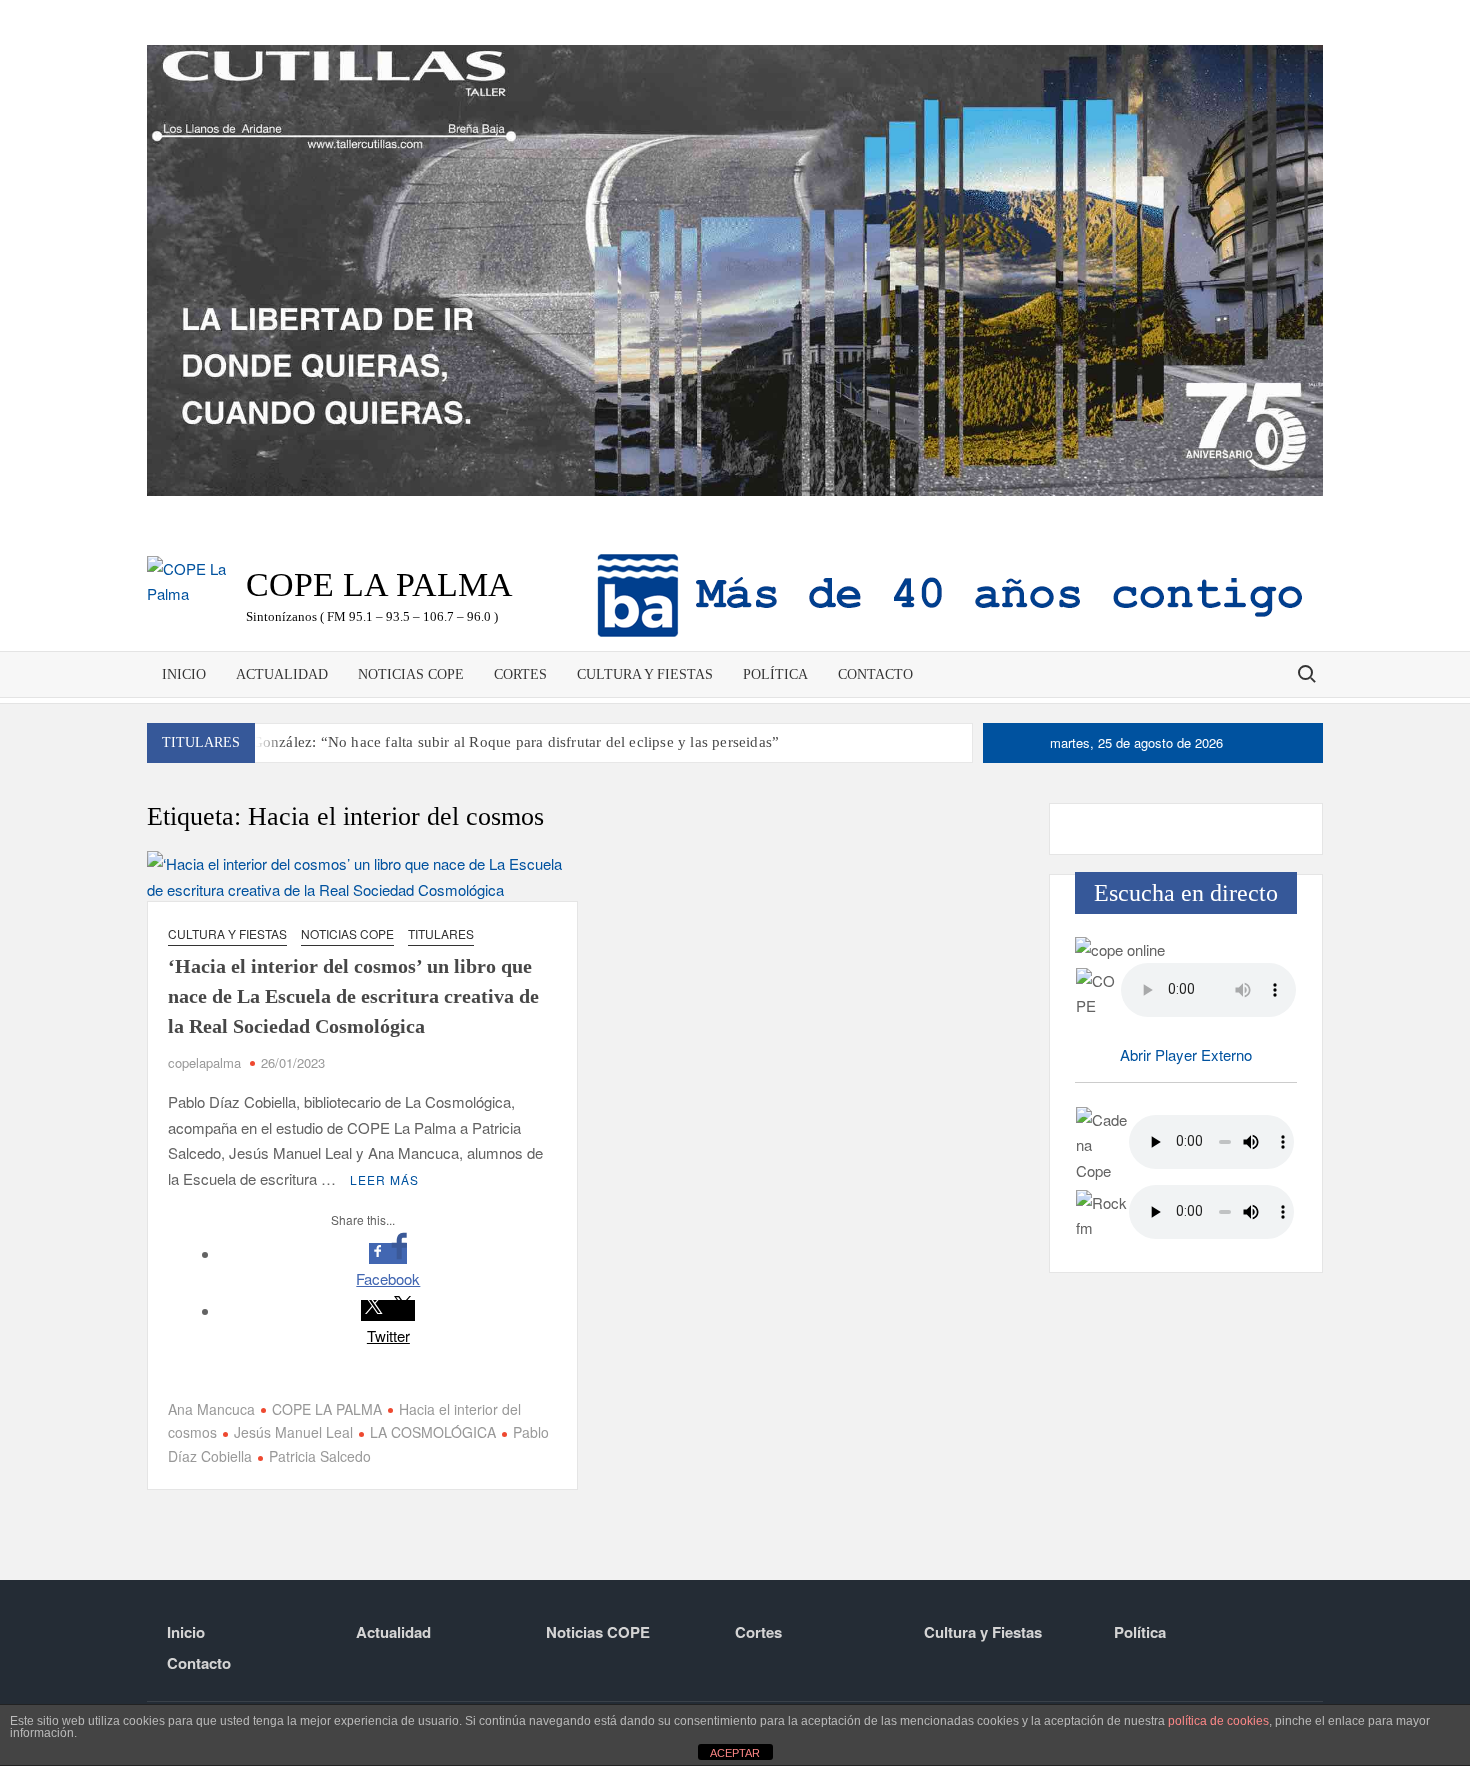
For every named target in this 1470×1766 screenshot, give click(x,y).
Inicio (184, 674)
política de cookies (1218, 1721)
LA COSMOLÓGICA (433, 1432)
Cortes (520, 674)
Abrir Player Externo (1186, 1054)
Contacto (875, 674)
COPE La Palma (379, 584)
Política (775, 674)
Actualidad (282, 674)
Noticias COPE (411, 674)
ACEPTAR (735, 1753)
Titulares (441, 933)
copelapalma (204, 1062)
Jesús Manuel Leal (293, 1432)
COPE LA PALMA (327, 1409)
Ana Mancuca (211, 1409)
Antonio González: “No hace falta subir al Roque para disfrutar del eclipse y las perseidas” (487, 742)
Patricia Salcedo (320, 1456)
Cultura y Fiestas (645, 674)
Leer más (384, 1179)
